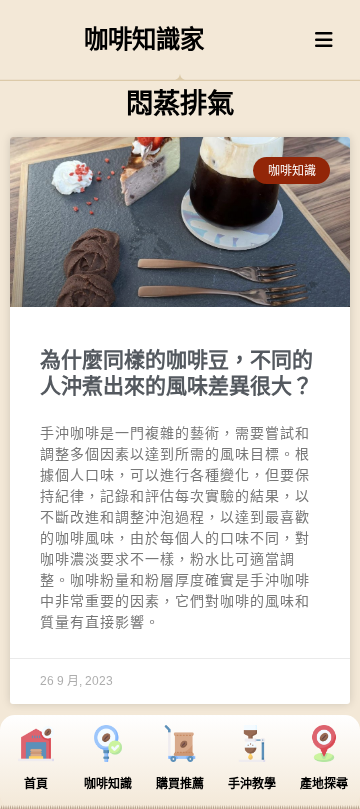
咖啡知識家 (144, 39)
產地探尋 (324, 784)
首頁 (36, 784)
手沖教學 (252, 784)
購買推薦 (180, 784)
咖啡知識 (108, 784)
